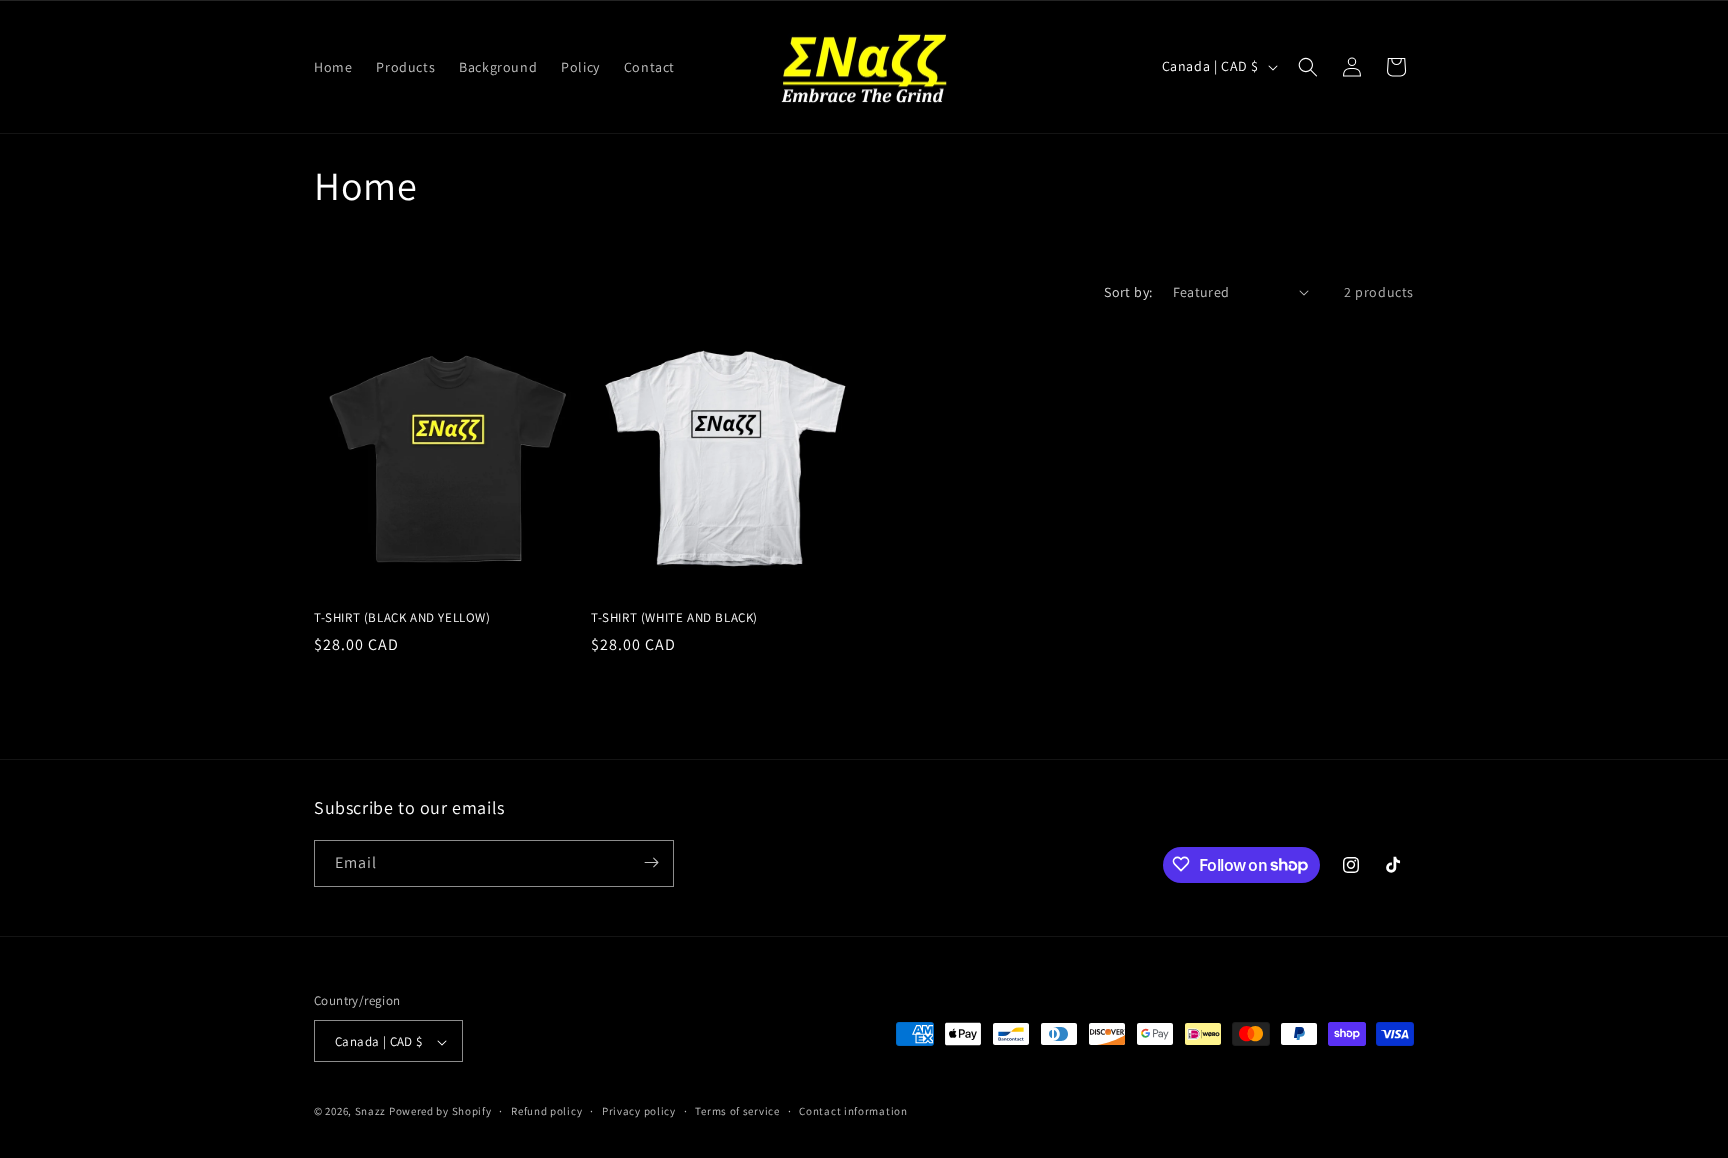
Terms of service (737, 1111)
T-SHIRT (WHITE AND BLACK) (674, 618)
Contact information (853, 1111)
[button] (1308, 67)
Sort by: (1128, 292)
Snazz (371, 1112)
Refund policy (546, 1111)
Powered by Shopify (440, 1112)
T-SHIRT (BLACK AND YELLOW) (402, 618)
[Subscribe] (651, 862)
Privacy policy (639, 1111)
